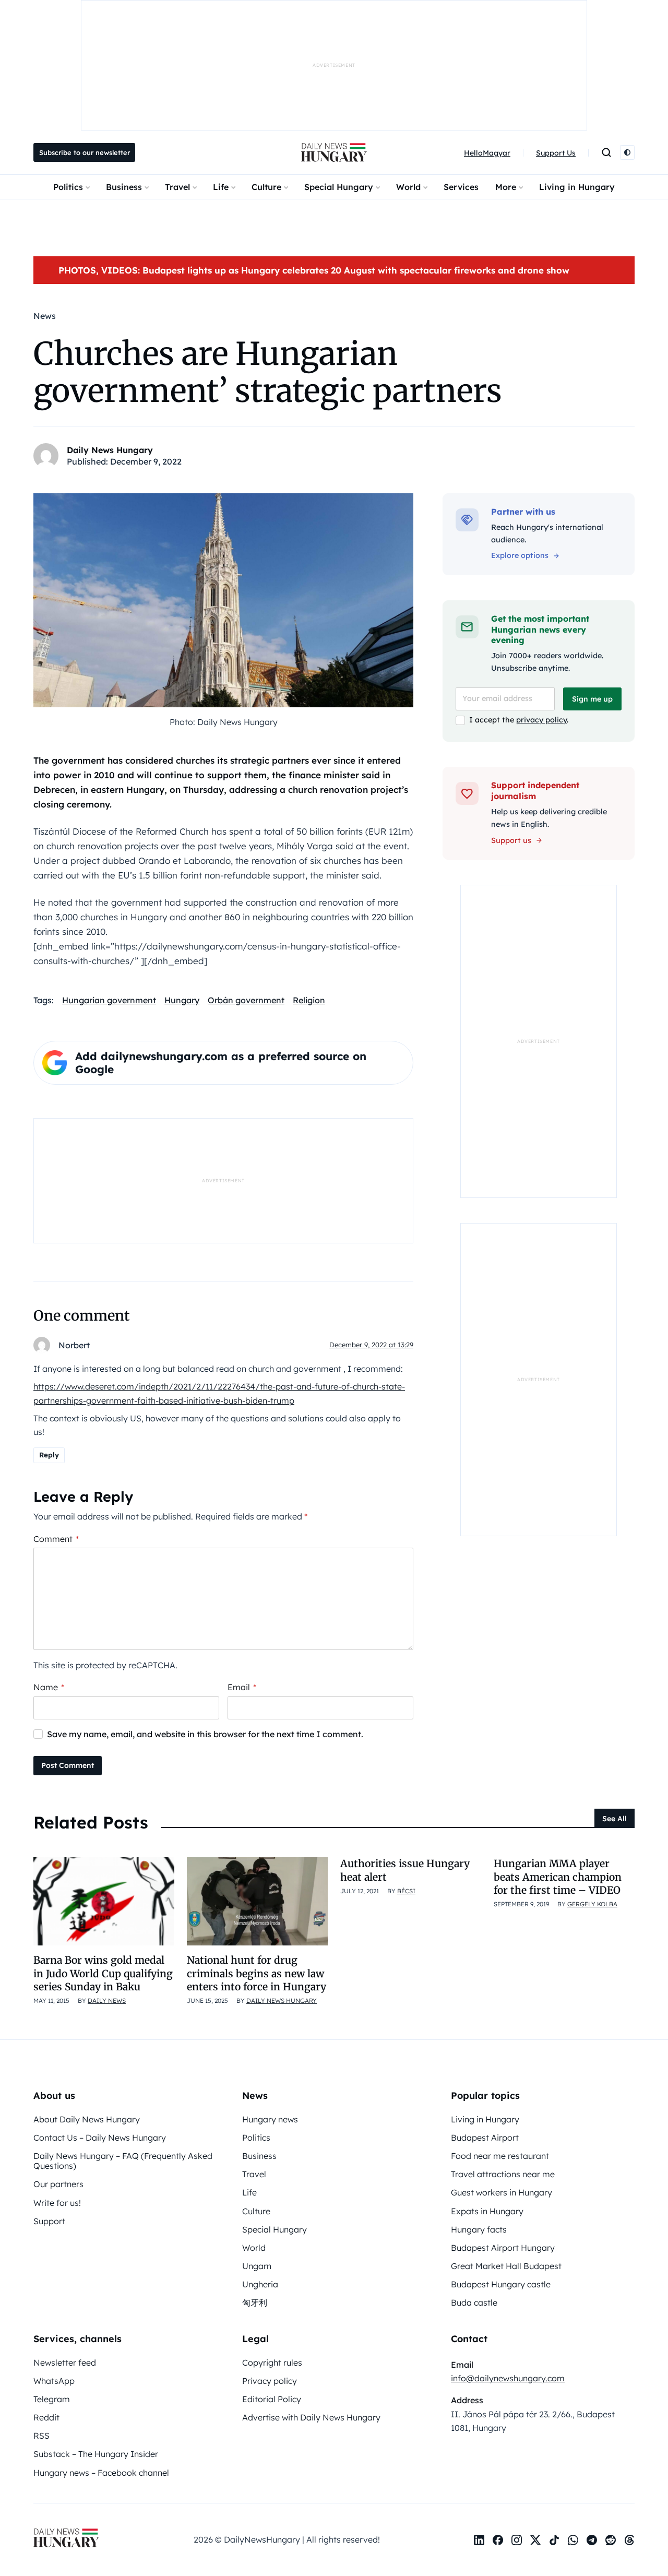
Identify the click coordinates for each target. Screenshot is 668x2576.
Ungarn (257, 2266)
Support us (511, 840)
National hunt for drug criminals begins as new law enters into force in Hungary (257, 1973)
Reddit (46, 2417)
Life (221, 187)
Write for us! (57, 2203)
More (506, 187)
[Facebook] (498, 2540)
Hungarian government (109, 1000)
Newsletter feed (65, 2363)
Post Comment (68, 1765)
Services (461, 187)
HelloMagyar (487, 153)
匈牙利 (255, 2302)
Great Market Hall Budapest (506, 2266)
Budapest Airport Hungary (503, 2248)
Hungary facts (479, 2229)
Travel (177, 187)
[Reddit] (611, 2540)
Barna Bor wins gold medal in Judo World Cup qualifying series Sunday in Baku (103, 1973)
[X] (535, 2540)
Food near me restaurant (500, 2156)
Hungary (182, 1000)
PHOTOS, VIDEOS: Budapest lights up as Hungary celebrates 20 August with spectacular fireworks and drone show (314, 270)
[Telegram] (592, 2540)
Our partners (58, 2184)
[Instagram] (517, 2540)
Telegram (52, 2399)
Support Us (556, 153)
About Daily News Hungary (87, 2119)
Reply (49, 1455)
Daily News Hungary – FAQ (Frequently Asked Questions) (123, 2161)
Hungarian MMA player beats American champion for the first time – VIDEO (558, 1877)
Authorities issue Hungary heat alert (405, 1870)
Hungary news (270, 2119)
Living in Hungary (577, 187)
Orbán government (246, 1000)
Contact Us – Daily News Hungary (100, 2138)
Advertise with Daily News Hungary (311, 2417)
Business (124, 187)
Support (49, 2221)
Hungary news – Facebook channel (101, 2473)
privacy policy (541, 720)
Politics (68, 187)
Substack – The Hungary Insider (96, 2454)
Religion (309, 1000)
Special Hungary (339, 187)
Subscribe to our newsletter (85, 152)
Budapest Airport (485, 2138)
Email (242, 1687)
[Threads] (629, 2540)
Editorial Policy (272, 2399)
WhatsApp (54, 2381)
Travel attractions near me (503, 2174)
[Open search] (606, 152)
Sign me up (592, 699)
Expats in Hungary (487, 2211)
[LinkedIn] (479, 2540)
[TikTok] (554, 2540)
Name (49, 1687)
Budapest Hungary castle (501, 2284)
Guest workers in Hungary (502, 2192)
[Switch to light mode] (627, 152)
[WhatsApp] (573, 2540)
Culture (266, 187)
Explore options (520, 555)
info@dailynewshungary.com (508, 2378)
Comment (56, 1539)
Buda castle (474, 2302)
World (408, 187)
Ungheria (260, 2284)
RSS (41, 2436)
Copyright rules (272, 2363)
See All (615, 1819)
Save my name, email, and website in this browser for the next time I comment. (205, 1734)
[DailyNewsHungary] (334, 152)
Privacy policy (270, 2381)
